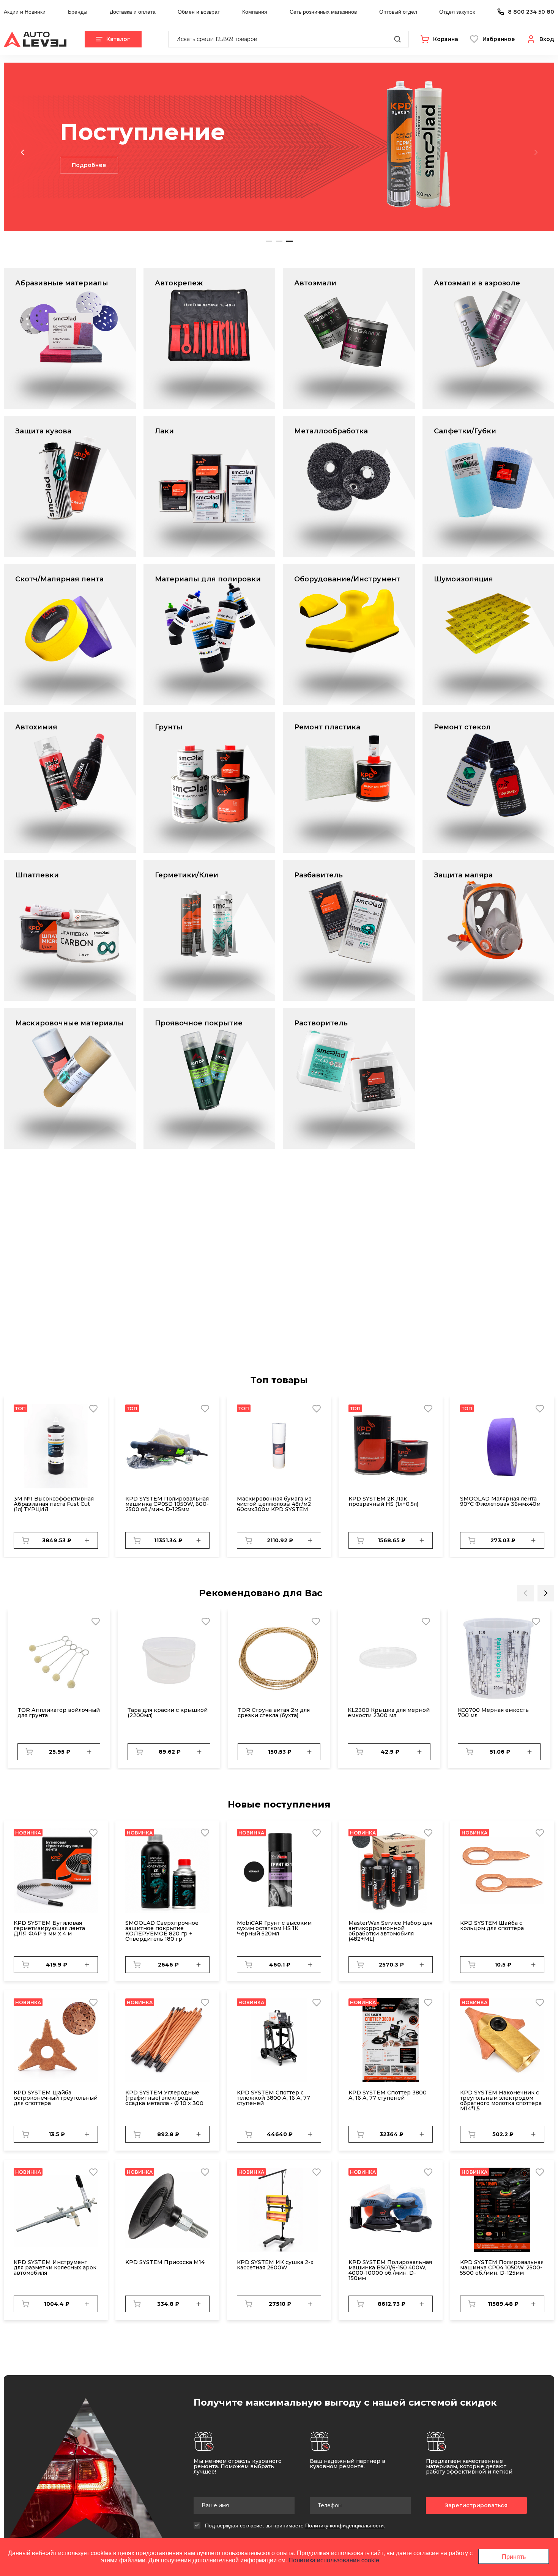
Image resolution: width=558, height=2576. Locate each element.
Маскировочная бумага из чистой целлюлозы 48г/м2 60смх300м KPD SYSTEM (274, 1504)
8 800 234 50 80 (531, 12)
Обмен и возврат (199, 11)
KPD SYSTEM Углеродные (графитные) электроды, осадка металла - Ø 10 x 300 (164, 2098)
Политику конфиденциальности (344, 2525)
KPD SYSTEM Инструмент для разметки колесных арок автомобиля (55, 2267)
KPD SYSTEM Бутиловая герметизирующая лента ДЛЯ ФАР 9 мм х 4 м (49, 1928)
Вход (547, 39)
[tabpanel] (279, 147)
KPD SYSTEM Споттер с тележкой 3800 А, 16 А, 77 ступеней (273, 2098)
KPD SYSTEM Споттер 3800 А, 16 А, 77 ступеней (388, 2095)
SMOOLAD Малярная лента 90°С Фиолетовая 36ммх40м (500, 1501)
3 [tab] (289, 241)
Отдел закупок (457, 11)
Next (536, 152)
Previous (22, 152)
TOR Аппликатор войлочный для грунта (59, 1713)
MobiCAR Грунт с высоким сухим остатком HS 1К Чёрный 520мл (274, 1928)
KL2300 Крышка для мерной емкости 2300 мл (389, 1713)
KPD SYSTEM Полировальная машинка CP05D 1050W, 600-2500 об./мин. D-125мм (167, 1504)
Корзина (446, 39)
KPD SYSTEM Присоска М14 (165, 2262)
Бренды (78, 11)
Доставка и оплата (133, 11)
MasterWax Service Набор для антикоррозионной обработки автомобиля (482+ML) (390, 1931)
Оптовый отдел (398, 11)
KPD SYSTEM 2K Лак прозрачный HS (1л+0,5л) (383, 1501)
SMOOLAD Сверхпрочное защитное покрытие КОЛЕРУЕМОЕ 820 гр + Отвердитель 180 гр (162, 1931)
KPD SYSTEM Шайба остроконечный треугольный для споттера (56, 2098)
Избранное (499, 39)
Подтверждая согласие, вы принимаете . (295, 2525)
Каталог (118, 39)
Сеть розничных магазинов (323, 11)
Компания (255, 11)
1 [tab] (269, 241)
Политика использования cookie (334, 2560)
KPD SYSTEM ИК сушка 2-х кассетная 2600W (275, 2265)
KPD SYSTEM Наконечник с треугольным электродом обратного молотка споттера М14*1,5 (501, 2100)
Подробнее (89, 179)
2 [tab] (279, 241)
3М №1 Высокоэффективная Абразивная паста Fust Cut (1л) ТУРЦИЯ (54, 1504)
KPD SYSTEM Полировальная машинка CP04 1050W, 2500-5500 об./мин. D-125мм (502, 2267)
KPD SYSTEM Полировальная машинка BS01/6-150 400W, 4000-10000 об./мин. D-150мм (390, 2270)
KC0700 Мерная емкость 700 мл (493, 1713)
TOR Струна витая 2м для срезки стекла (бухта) (274, 1713)
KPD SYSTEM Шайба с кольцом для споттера (492, 1926)
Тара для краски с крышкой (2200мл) (168, 1713)
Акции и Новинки (25, 11)
